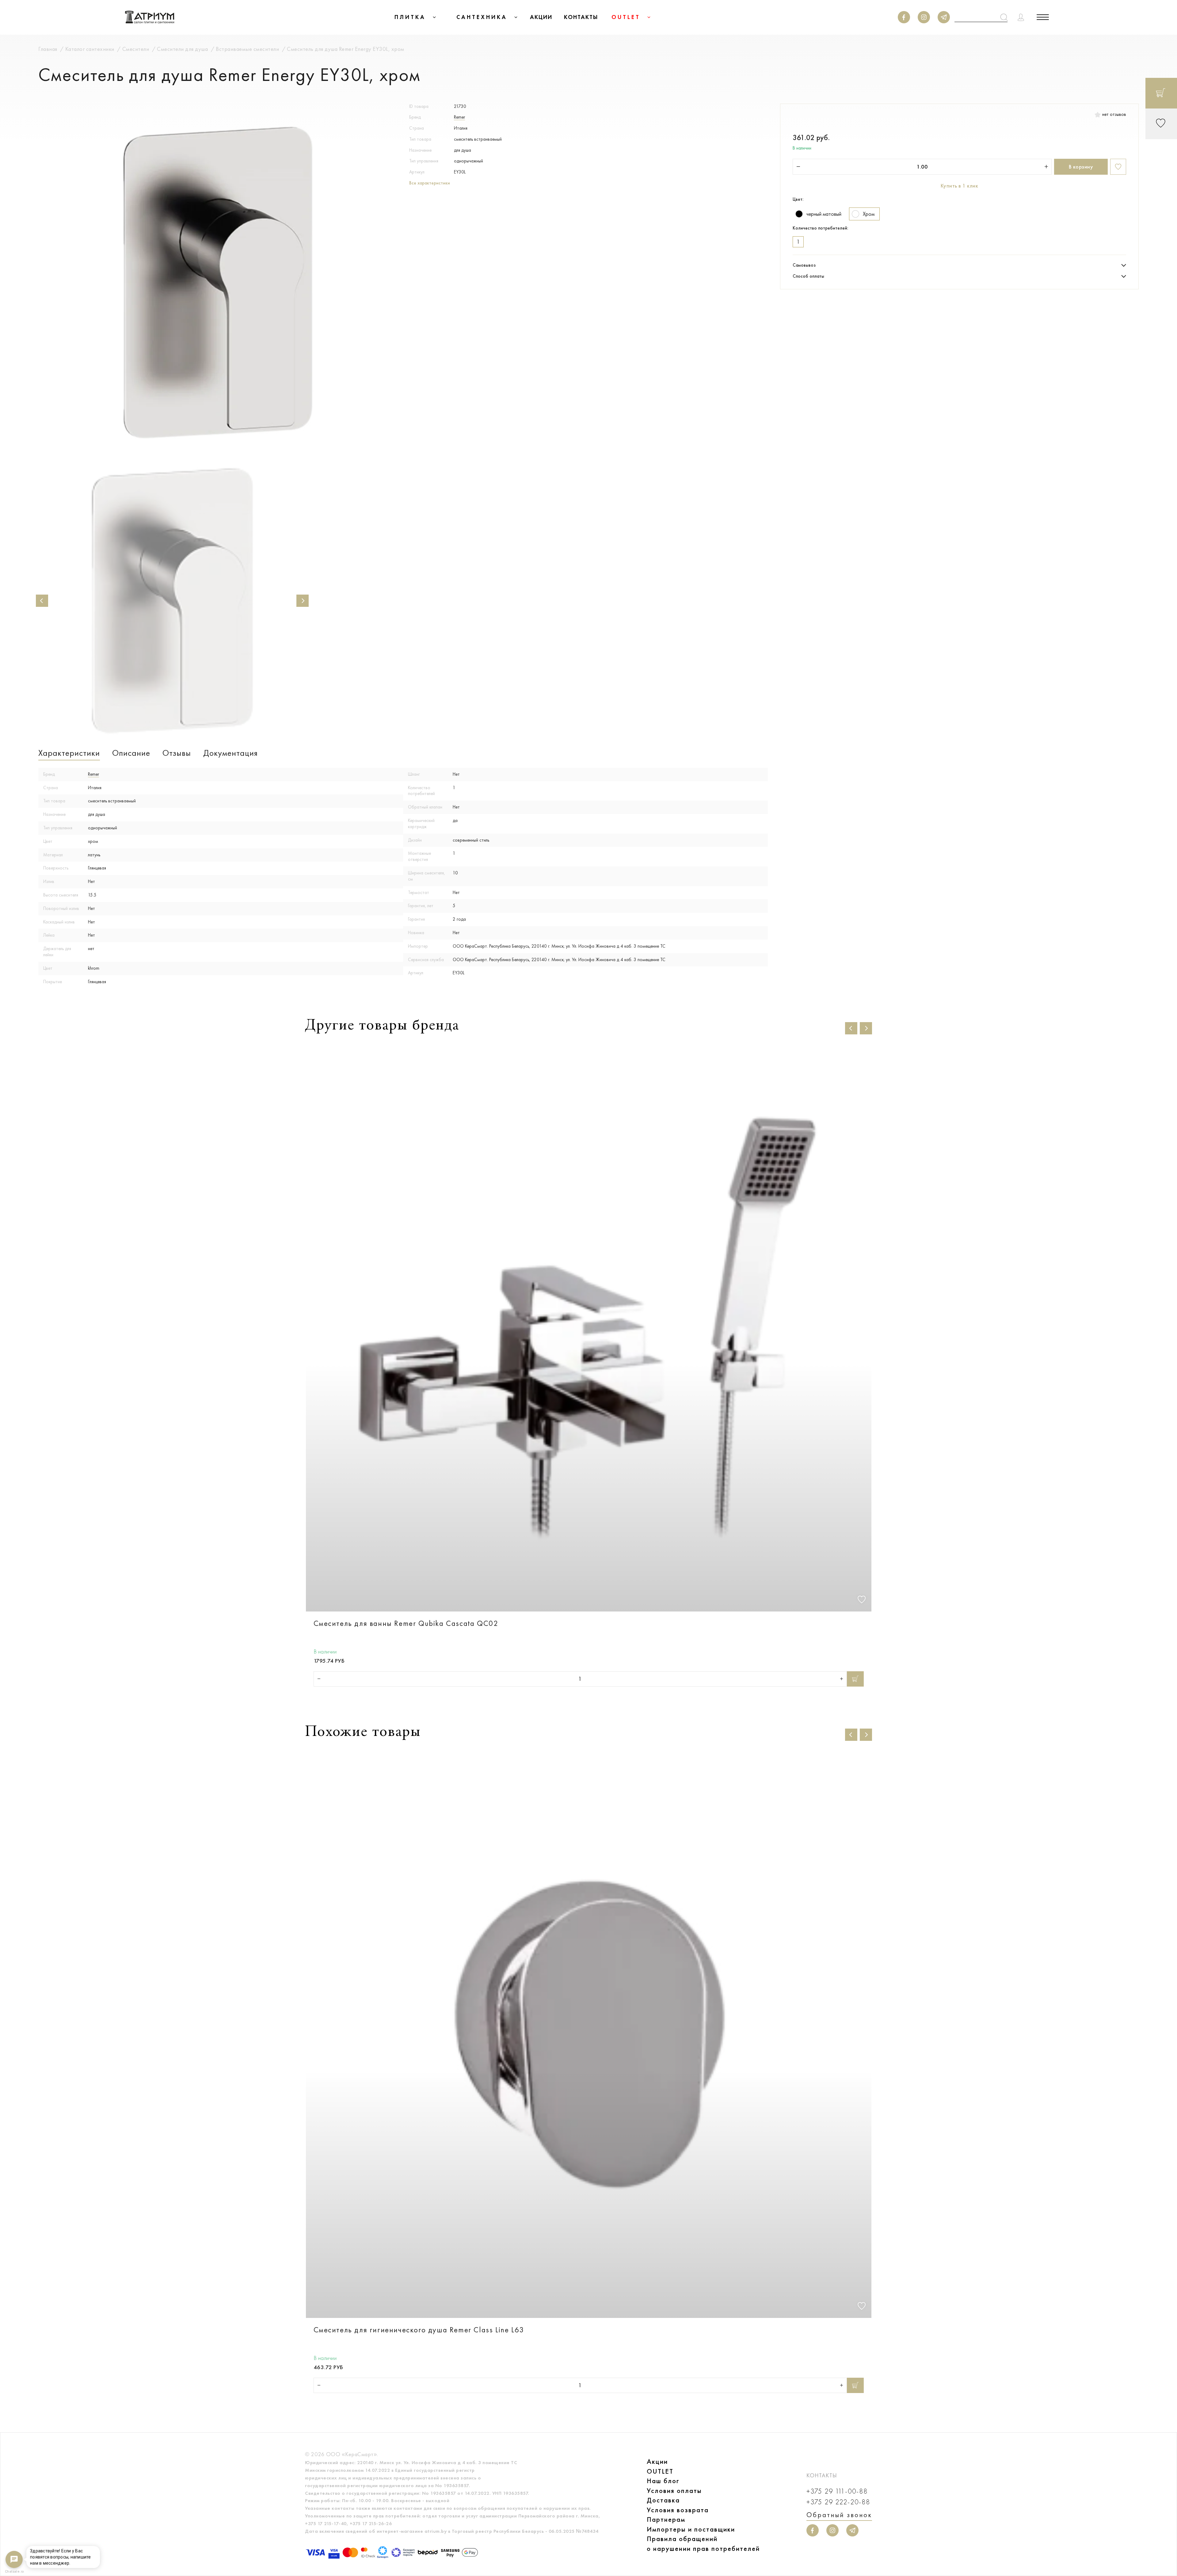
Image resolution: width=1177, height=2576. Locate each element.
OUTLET (660, 2471)
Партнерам (666, 2519)
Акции (657, 2462)
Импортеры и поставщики (691, 2529)
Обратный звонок (839, 2515)
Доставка (663, 2500)
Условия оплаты (674, 2491)
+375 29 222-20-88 (838, 2502)
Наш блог (663, 2481)
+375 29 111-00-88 (837, 2491)
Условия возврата (678, 2510)
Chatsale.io (14, 2572)
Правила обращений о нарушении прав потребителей (703, 2544)
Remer (459, 117)
